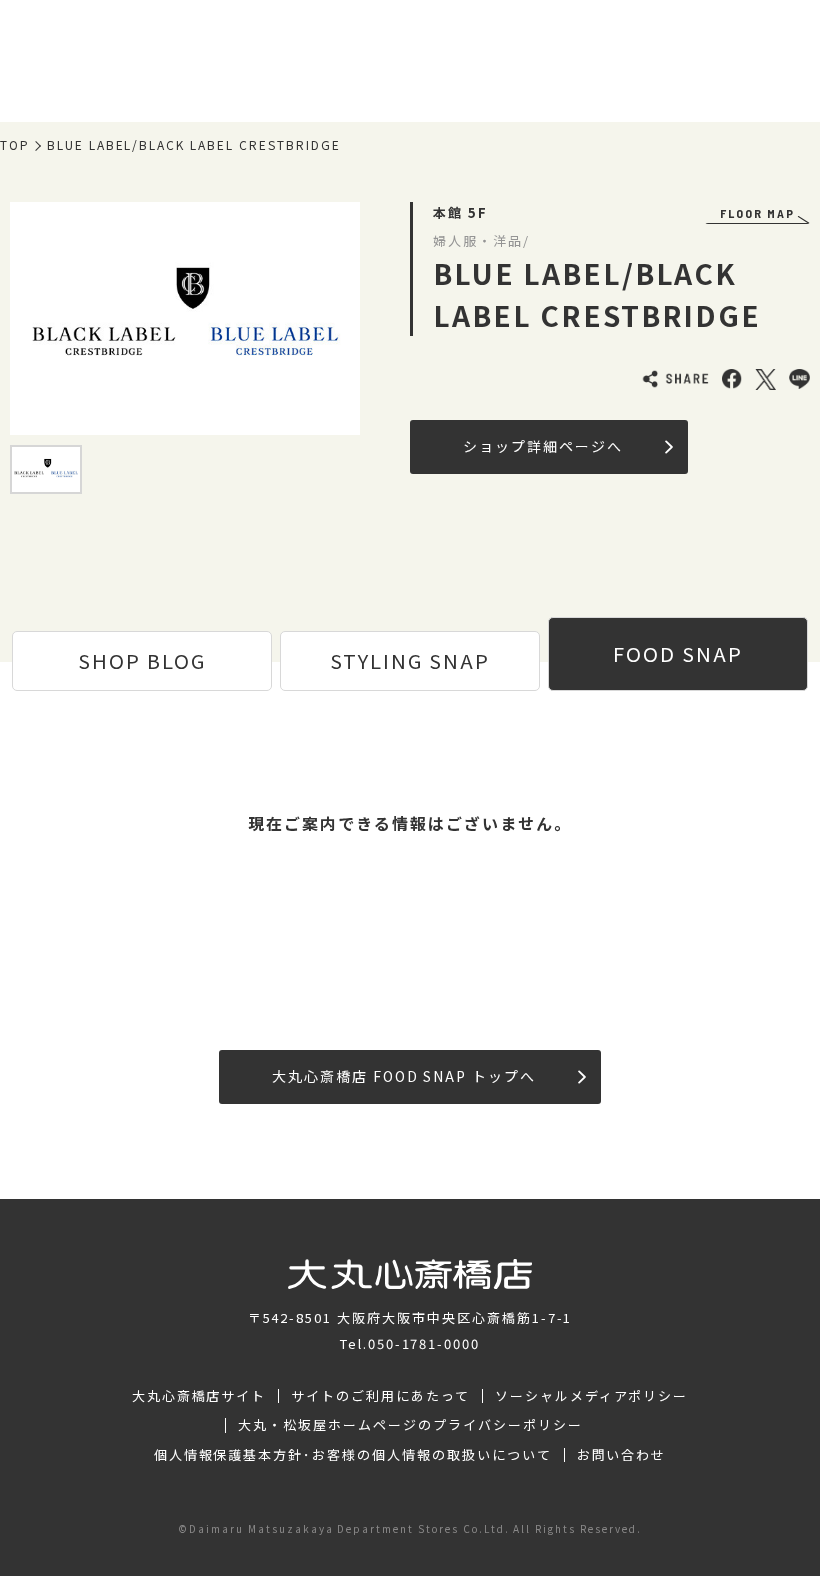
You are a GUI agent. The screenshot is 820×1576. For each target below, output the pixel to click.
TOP (15, 145)
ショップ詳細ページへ (543, 446)
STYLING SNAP (410, 660)
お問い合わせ (622, 1455)
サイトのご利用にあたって (380, 1396)
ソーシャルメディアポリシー (591, 1396)
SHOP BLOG (142, 660)
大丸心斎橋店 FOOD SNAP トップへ (404, 1076)
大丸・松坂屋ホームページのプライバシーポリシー (410, 1425)
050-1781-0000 (424, 1343)
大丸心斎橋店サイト (199, 1396)
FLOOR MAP (757, 213)
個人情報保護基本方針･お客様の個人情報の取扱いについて (353, 1455)
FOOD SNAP (678, 653)
